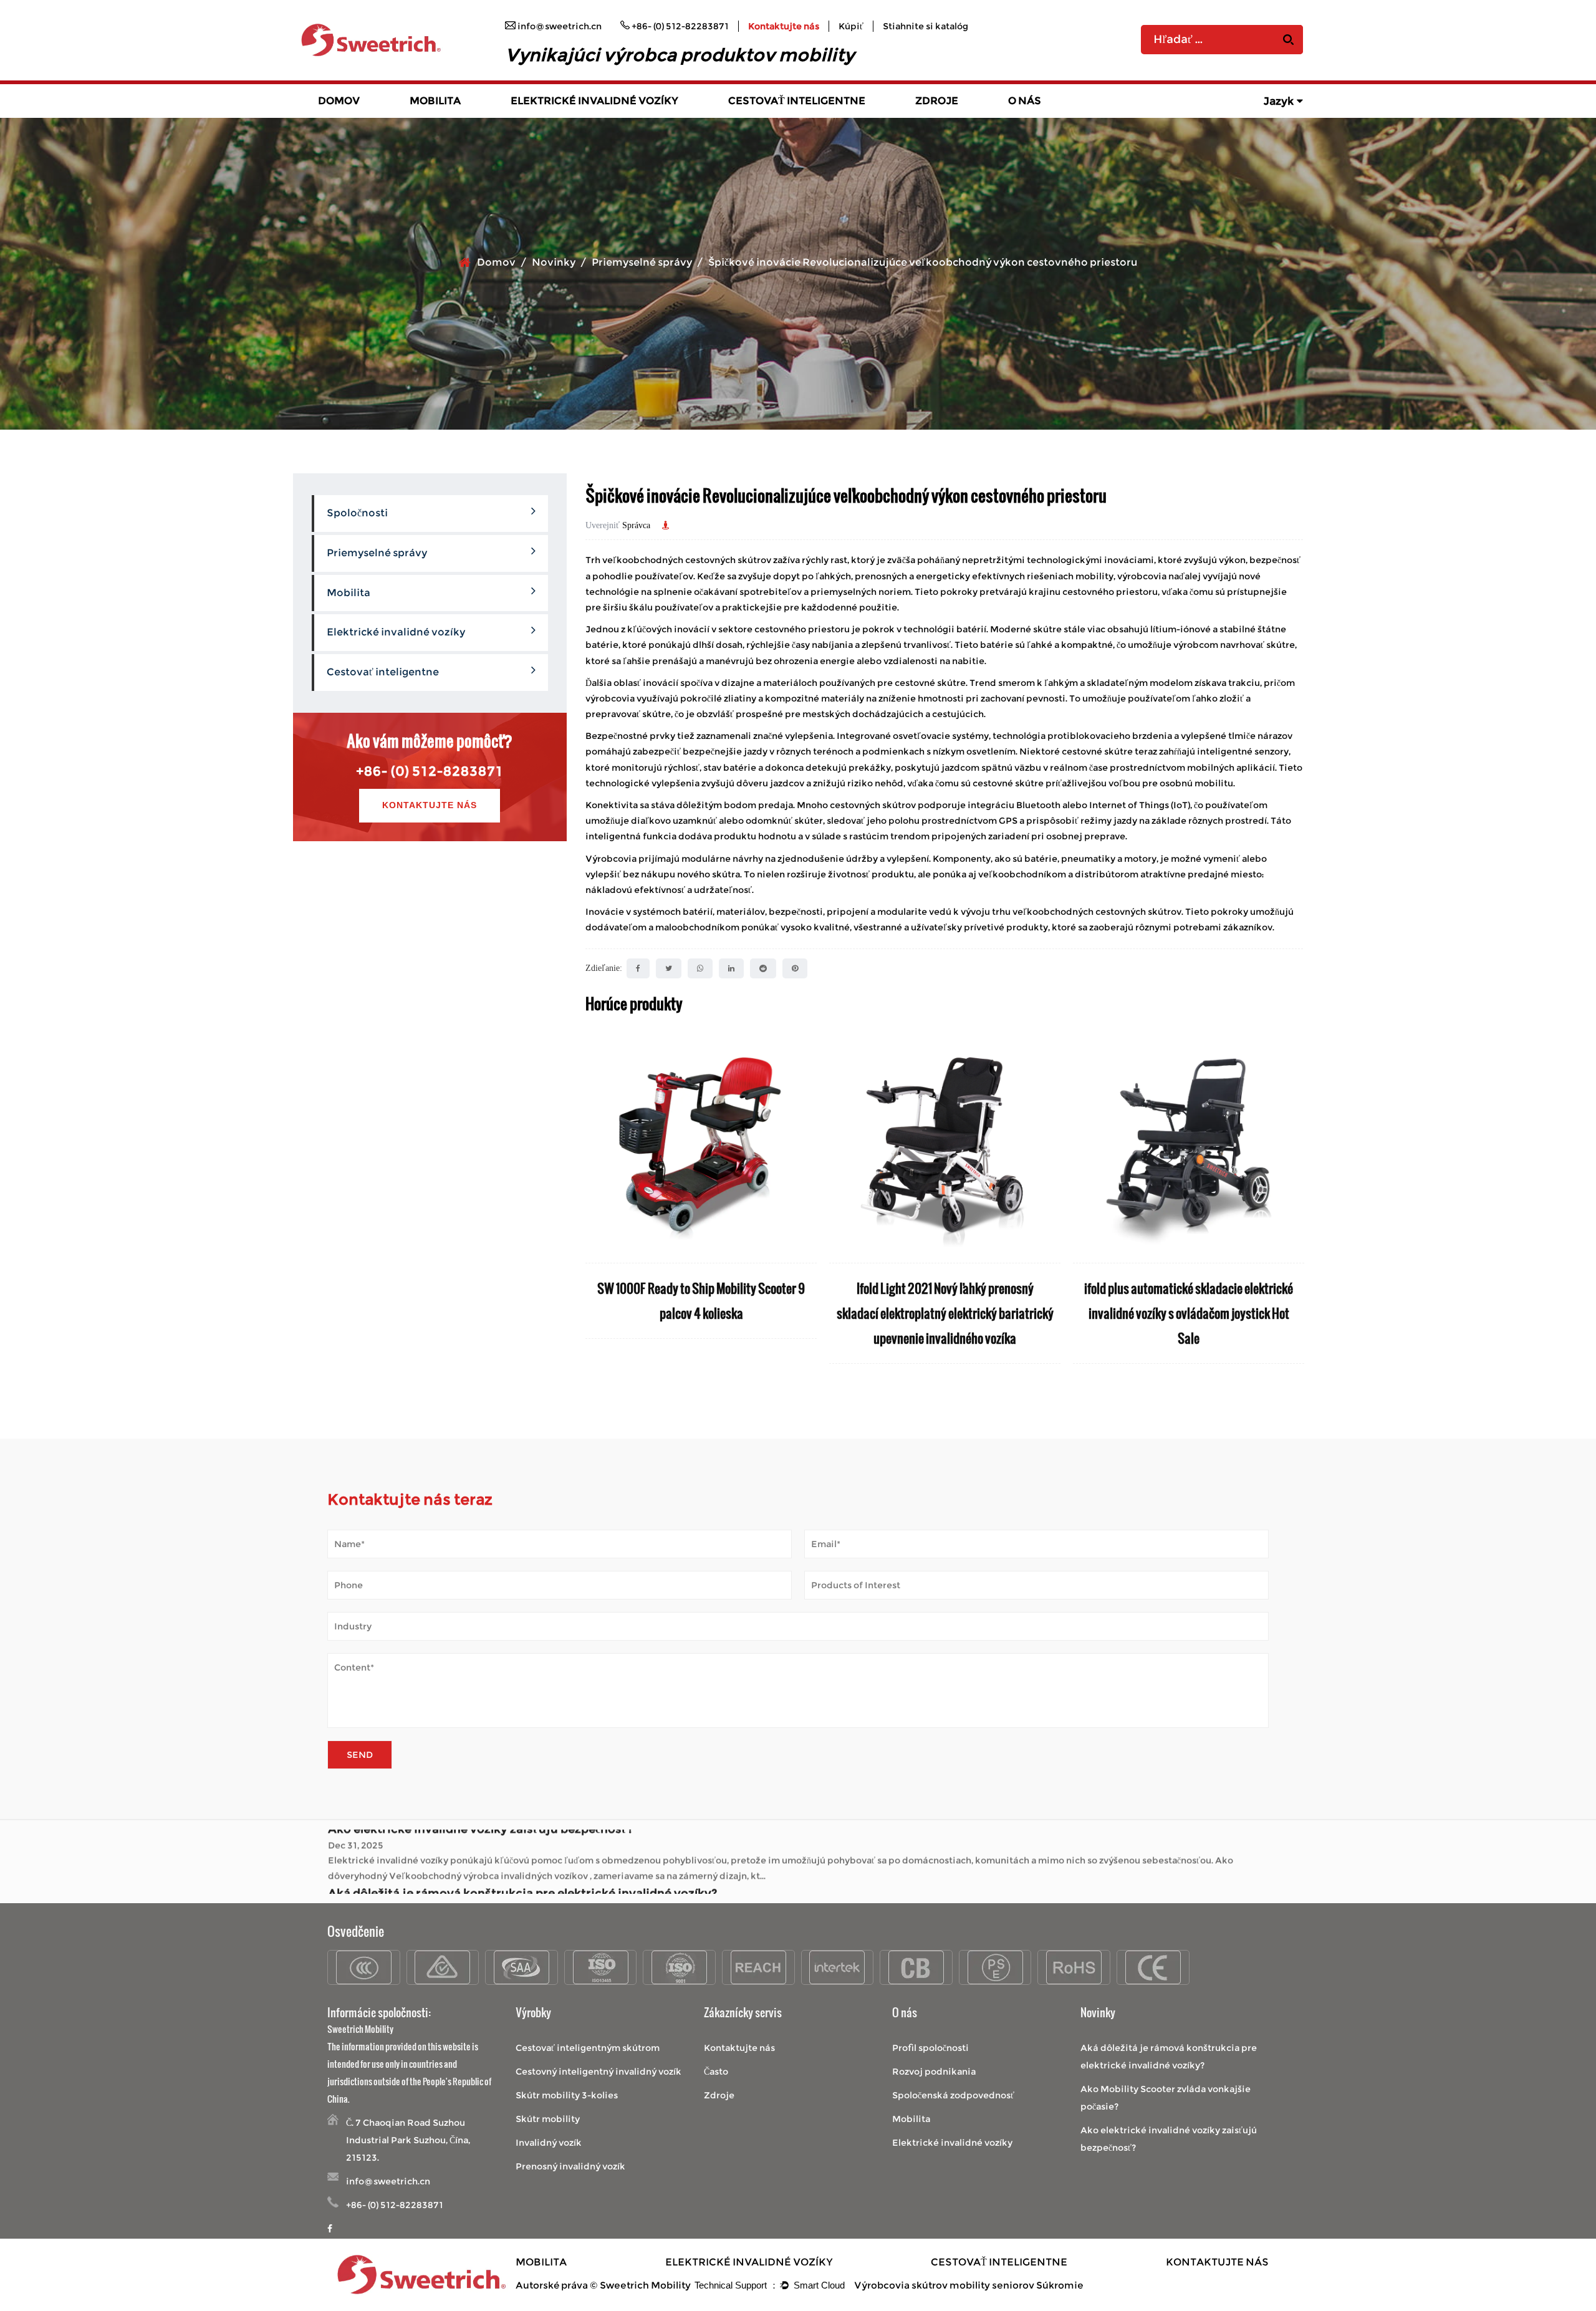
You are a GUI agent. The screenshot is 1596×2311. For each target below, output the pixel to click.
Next (1294, 1210)
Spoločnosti (357, 513)
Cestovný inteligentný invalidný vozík (598, 2072)
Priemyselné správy (642, 262)
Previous (595, 1210)
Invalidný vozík (549, 2143)
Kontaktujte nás (784, 26)
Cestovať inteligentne (797, 101)
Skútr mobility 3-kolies (567, 2095)
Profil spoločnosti (930, 2048)
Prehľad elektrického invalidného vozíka (589, 117)
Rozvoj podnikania (934, 2072)
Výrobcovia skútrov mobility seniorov (944, 2285)
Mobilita (435, 101)
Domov (339, 101)
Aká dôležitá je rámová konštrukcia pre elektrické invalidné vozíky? (522, 1838)
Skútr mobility (548, 2119)
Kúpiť (851, 26)
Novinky (554, 262)
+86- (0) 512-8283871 (430, 771)
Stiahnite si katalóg (925, 26)
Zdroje (937, 101)
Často (716, 2072)
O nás (1025, 101)
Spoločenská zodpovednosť (953, 2095)
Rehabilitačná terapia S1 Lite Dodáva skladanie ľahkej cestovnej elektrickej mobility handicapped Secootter (1189, 1313)
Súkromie (1060, 2285)
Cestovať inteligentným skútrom (588, 2048)
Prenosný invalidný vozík (570, 2166)
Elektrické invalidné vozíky (594, 101)
